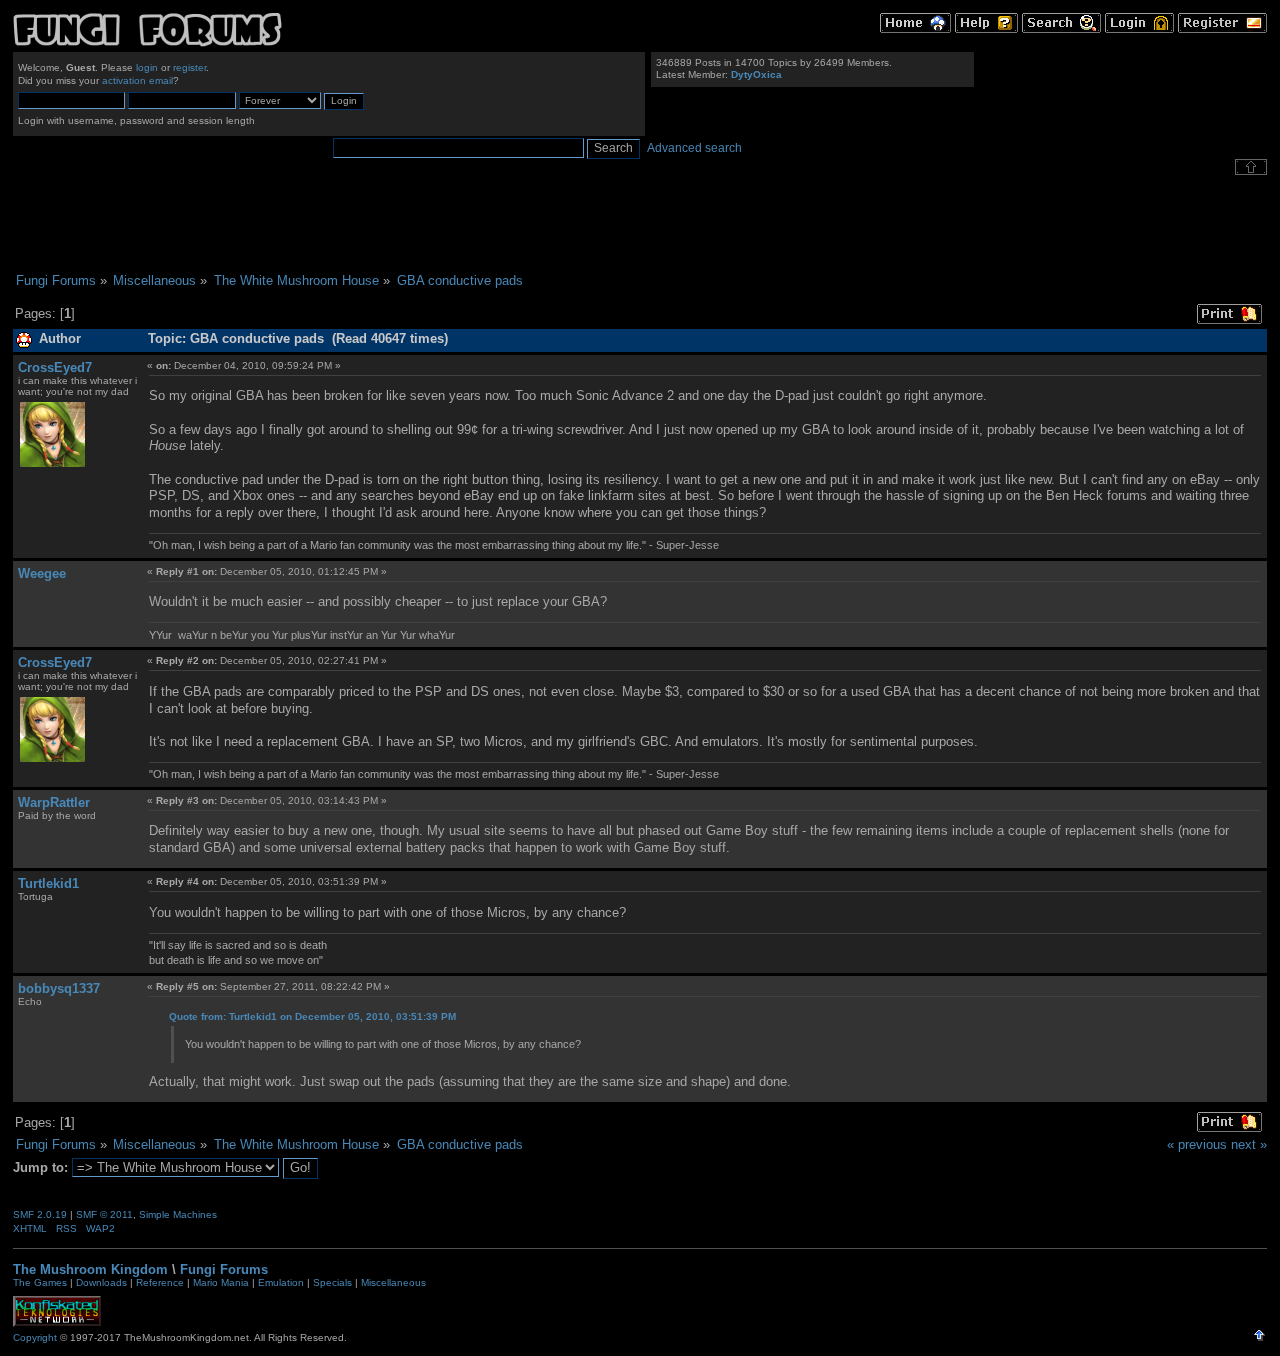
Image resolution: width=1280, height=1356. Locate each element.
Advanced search (694, 148)
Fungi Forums (224, 1269)
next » (1249, 1144)
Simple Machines (178, 1214)
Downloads (101, 1282)
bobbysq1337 (59, 988)
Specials (332, 1282)
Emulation (281, 1282)
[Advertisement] (640, 224)
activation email (137, 80)
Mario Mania (221, 1282)
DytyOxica (756, 74)
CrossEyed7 (55, 367)
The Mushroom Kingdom (90, 1269)
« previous (1197, 1144)
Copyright (35, 1337)
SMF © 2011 (104, 1214)
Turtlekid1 (48, 883)
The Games (40, 1282)
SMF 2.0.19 (40, 1214)
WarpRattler (54, 802)
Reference (160, 1282)
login (147, 67)
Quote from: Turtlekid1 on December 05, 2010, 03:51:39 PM (312, 1016)
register (189, 67)
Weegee (42, 573)
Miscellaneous (393, 1282)
